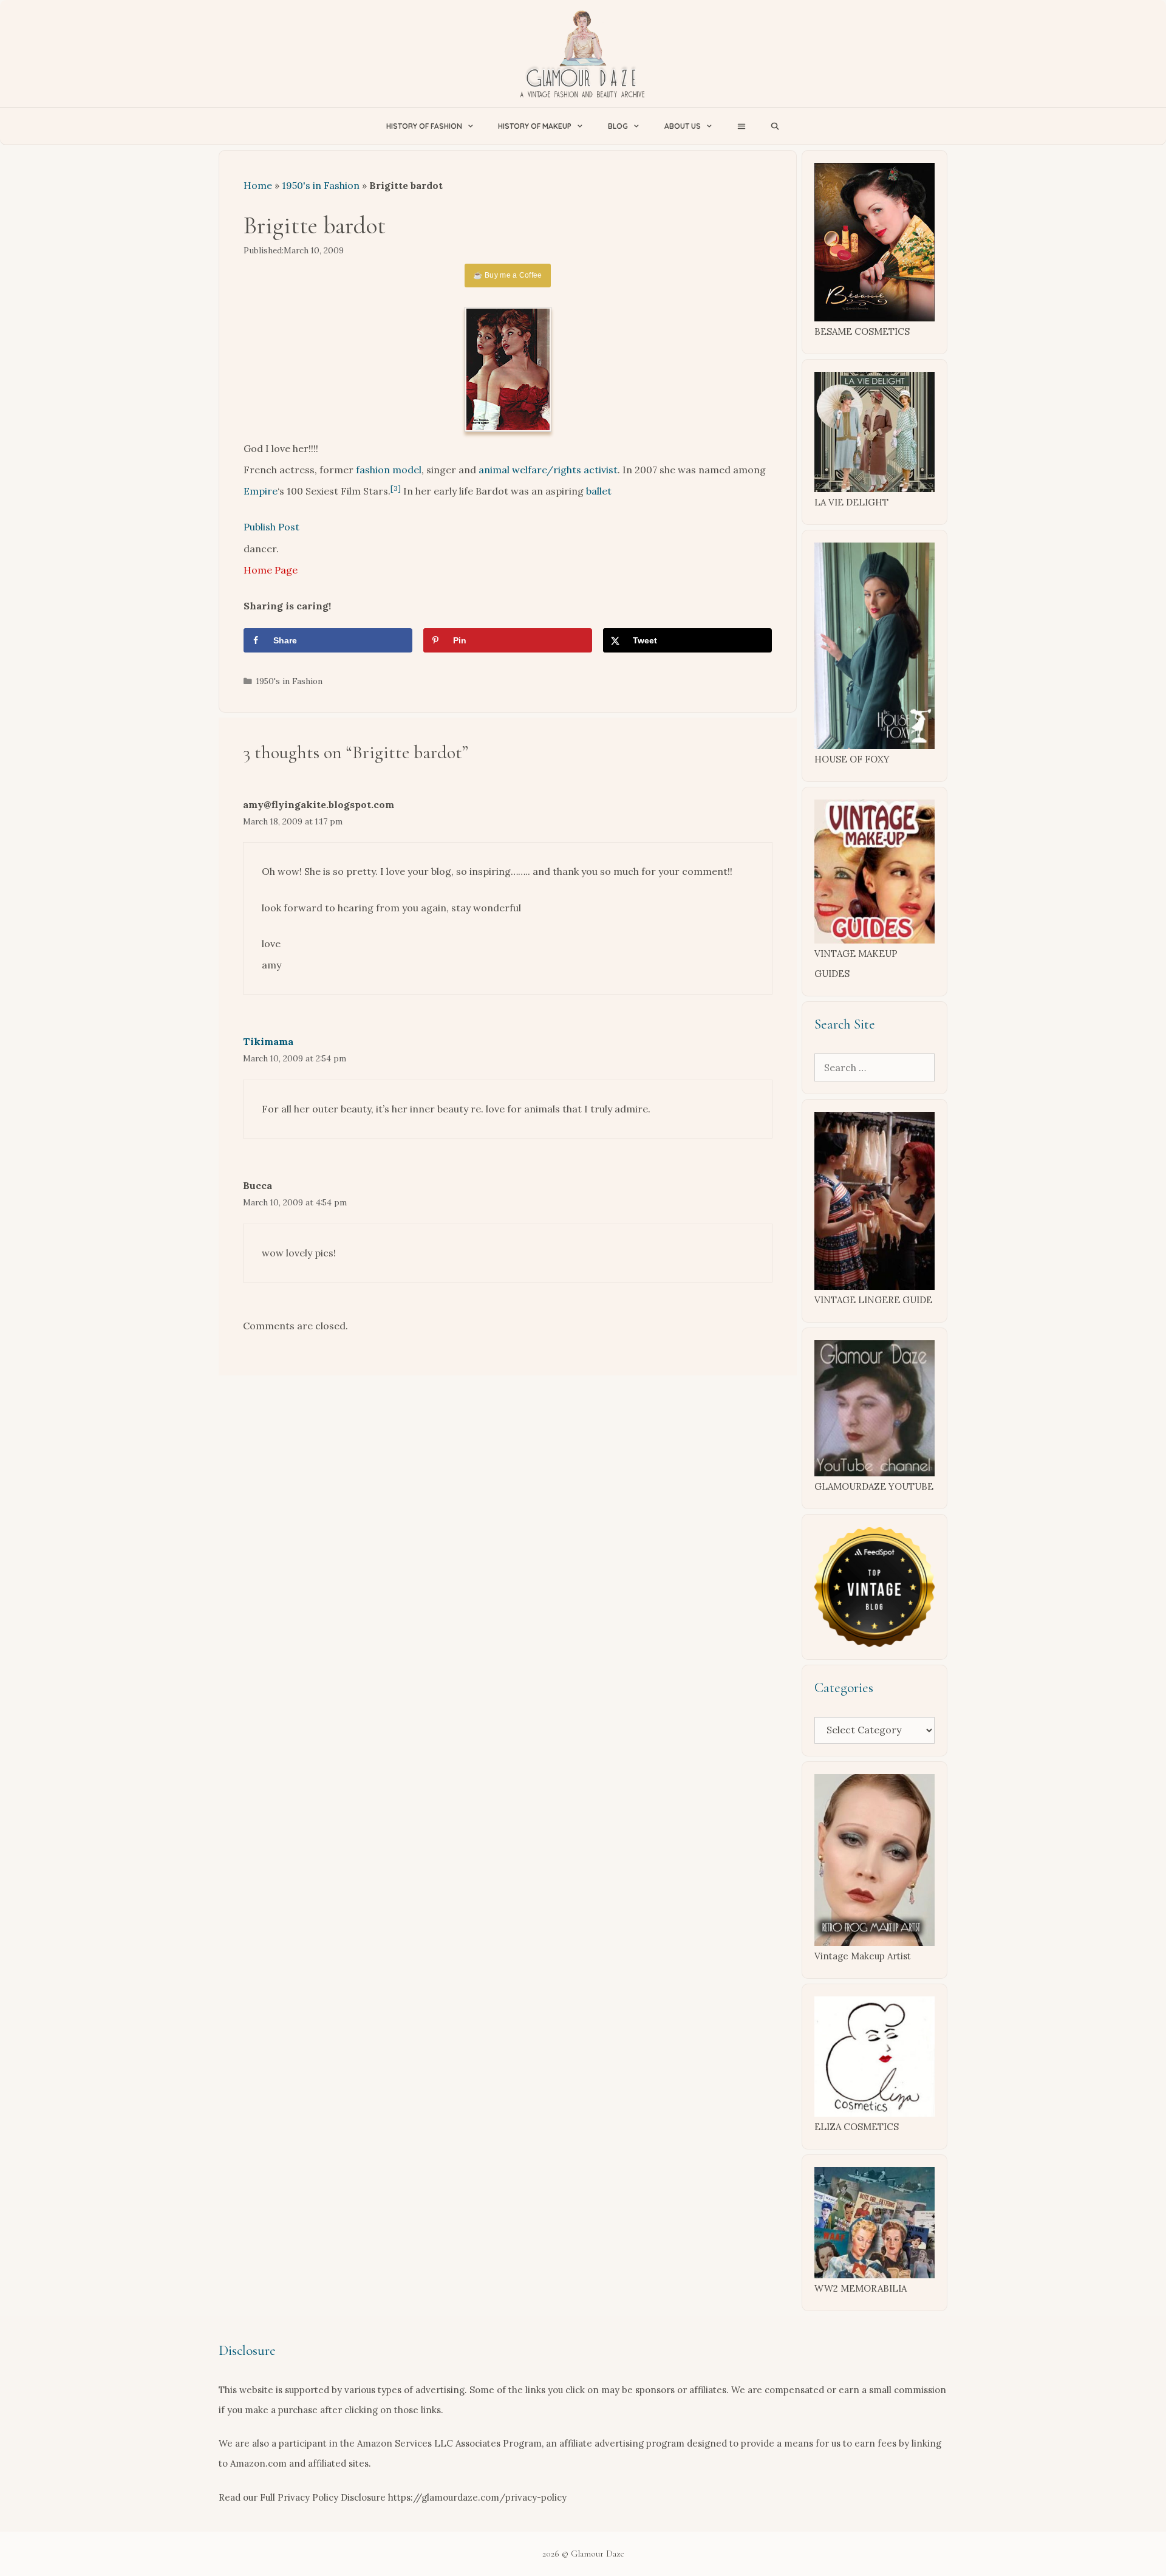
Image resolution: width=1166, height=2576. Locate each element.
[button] (741, 126)
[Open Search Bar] (775, 126)
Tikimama (268, 1041)
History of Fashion (424, 126)
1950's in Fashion (321, 185)
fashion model (389, 470)
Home (258, 185)
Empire (261, 491)
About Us (683, 126)
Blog (618, 126)
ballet (599, 491)
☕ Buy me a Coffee (507, 275)
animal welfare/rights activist (548, 470)
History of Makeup (535, 126)
